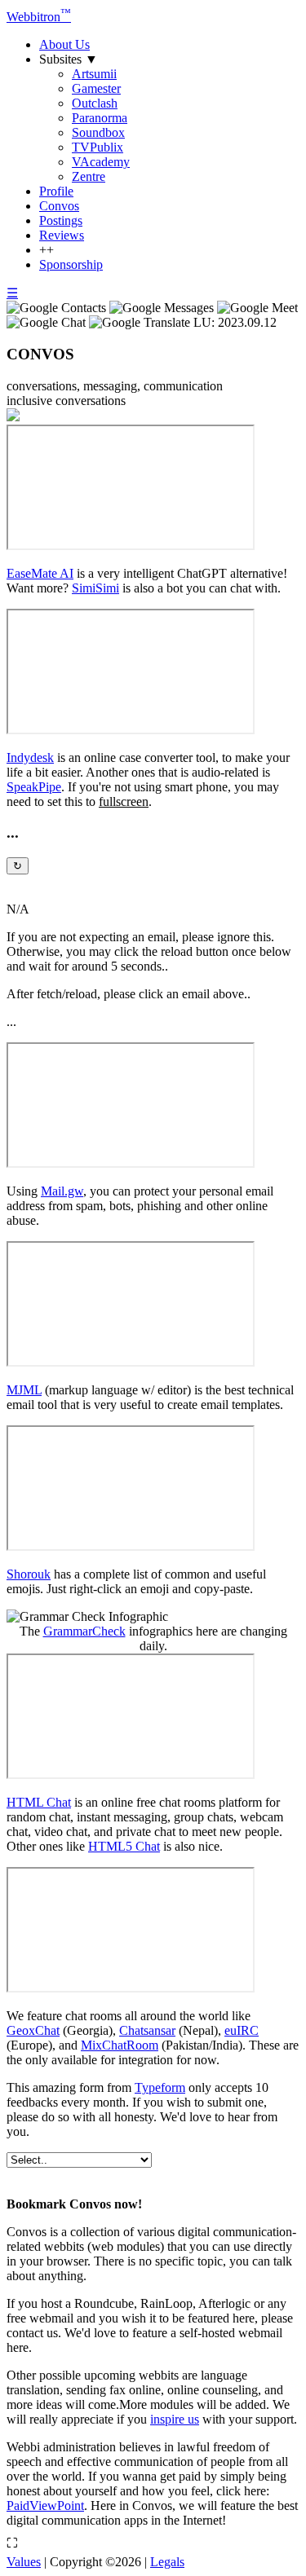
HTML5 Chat (124, 1846)
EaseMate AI (40, 573)
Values (24, 2562)
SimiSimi (95, 588)
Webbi (39, 17)
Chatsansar (147, 2030)
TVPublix (98, 147)
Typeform (160, 2087)
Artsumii (94, 74)
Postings (61, 220)
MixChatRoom (120, 2045)
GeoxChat (33, 2030)
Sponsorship (71, 264)
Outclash (95, 103)
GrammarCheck (84, 1631)
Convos (59, 206)
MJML (24, 1390)
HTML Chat (39, 1802)
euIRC (242, 2030)
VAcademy (101, 162)
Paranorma (100, 118)
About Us (64, 44)
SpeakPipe (34, 787)
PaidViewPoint (45, 2506)
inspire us (175, 2419)
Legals (167, 2562)
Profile (56, 191)
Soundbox (98, 132)
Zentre (89, 176)
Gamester (96, 88)
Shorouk (29, 1574)
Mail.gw (62, 1191)
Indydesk (30, 757)
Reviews (62, 235)
